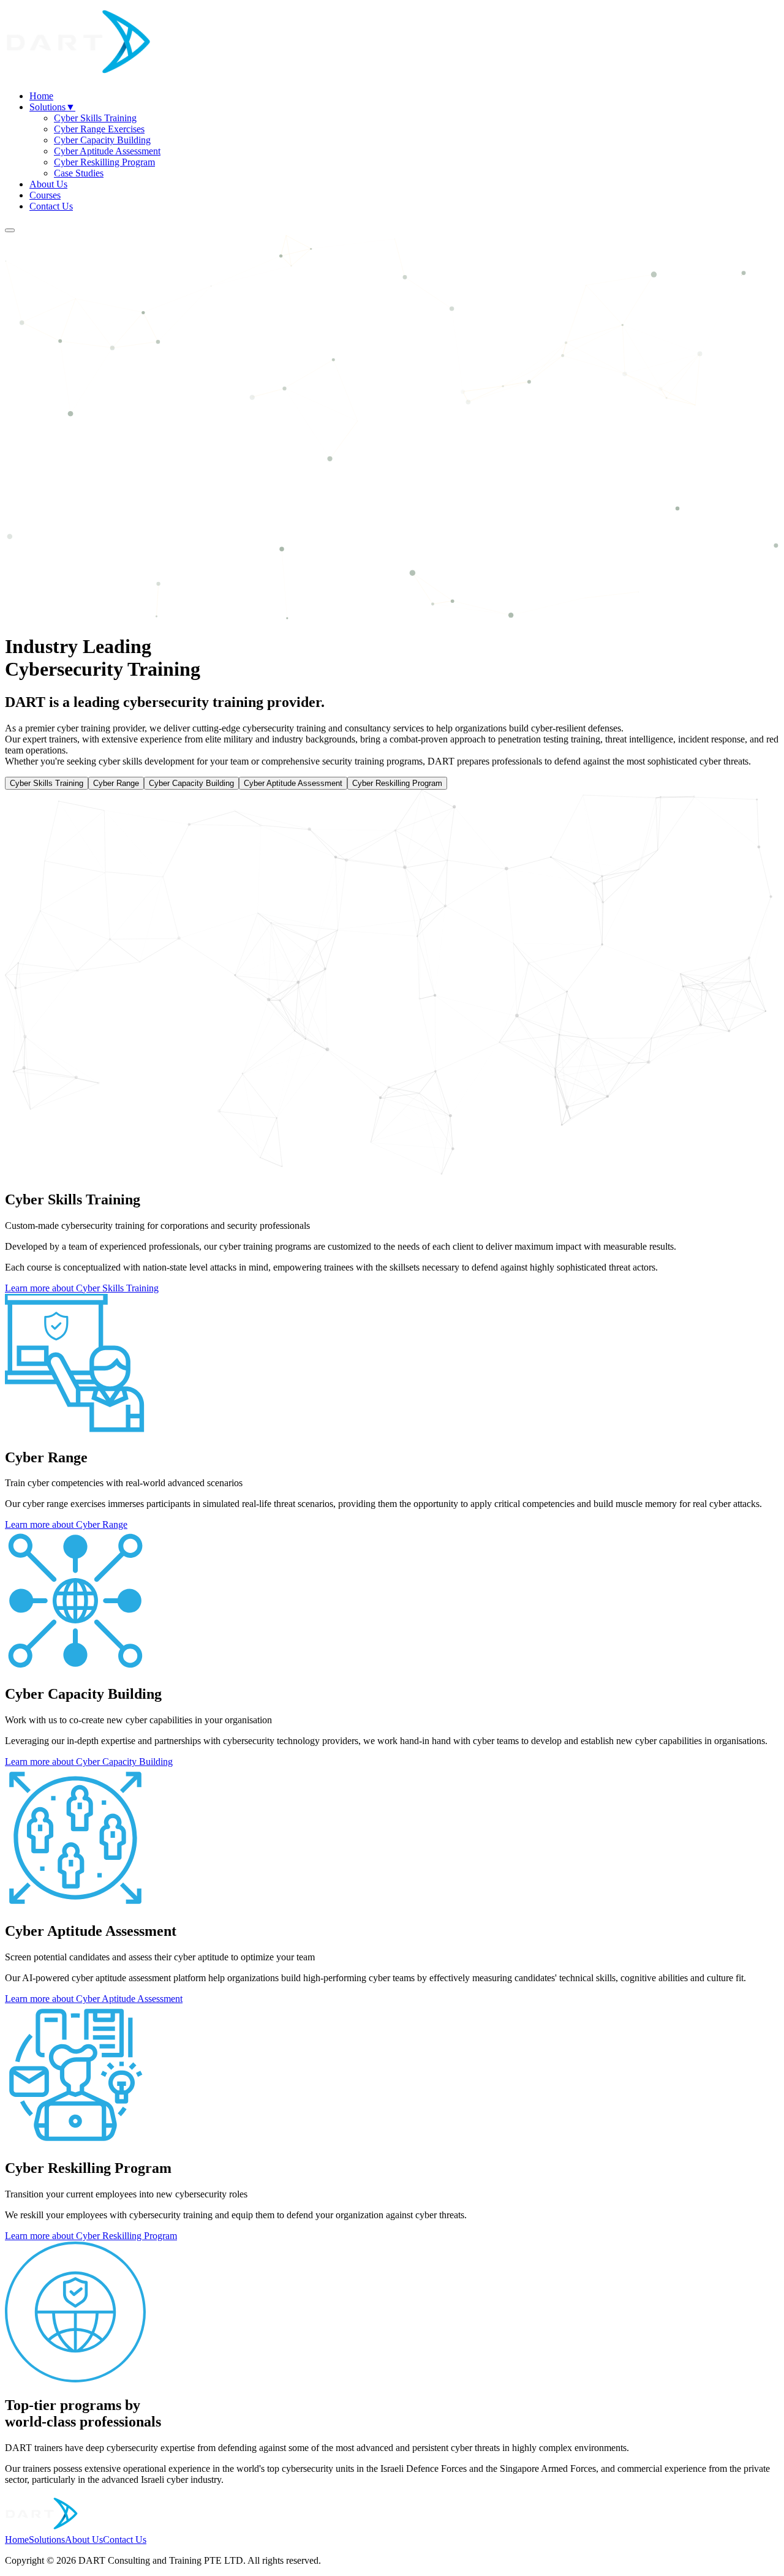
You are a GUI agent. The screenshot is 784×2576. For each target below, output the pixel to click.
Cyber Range (116, 783)
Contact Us (51, 206)
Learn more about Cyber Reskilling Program (91, 2236)
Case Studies (79, 173)
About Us (48, 184)
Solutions (52, 107)
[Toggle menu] (10, 230)
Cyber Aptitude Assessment (107, 151)
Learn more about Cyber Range (66, 1524)
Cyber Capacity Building (102, 140)
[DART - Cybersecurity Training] (78, 75)
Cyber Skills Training (95, 118)
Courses (45, 195)
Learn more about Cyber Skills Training (82, 1288)
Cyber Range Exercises (99, 129)
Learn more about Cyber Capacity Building (89, 1762)
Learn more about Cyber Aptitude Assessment (94, 1999)
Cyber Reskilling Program (104, 162)
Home (41, 96)
